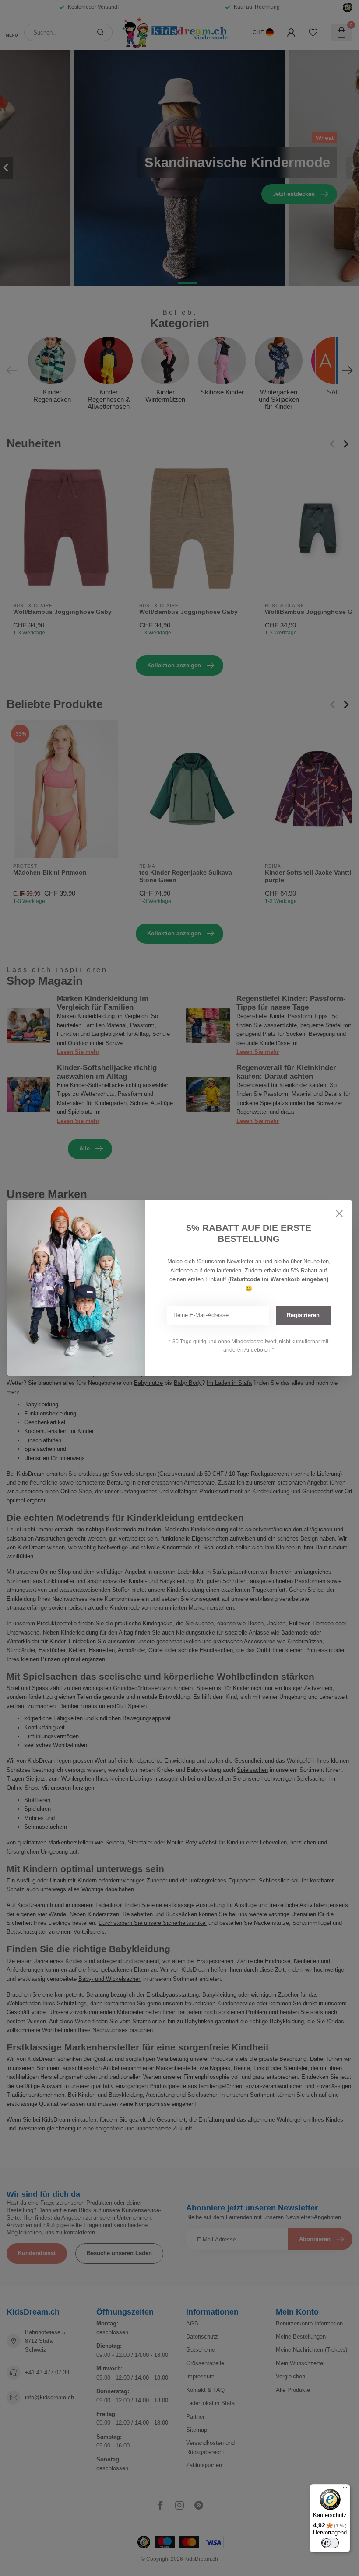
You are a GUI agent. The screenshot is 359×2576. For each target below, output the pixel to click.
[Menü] (345, 2489)
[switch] (330, 2543)
